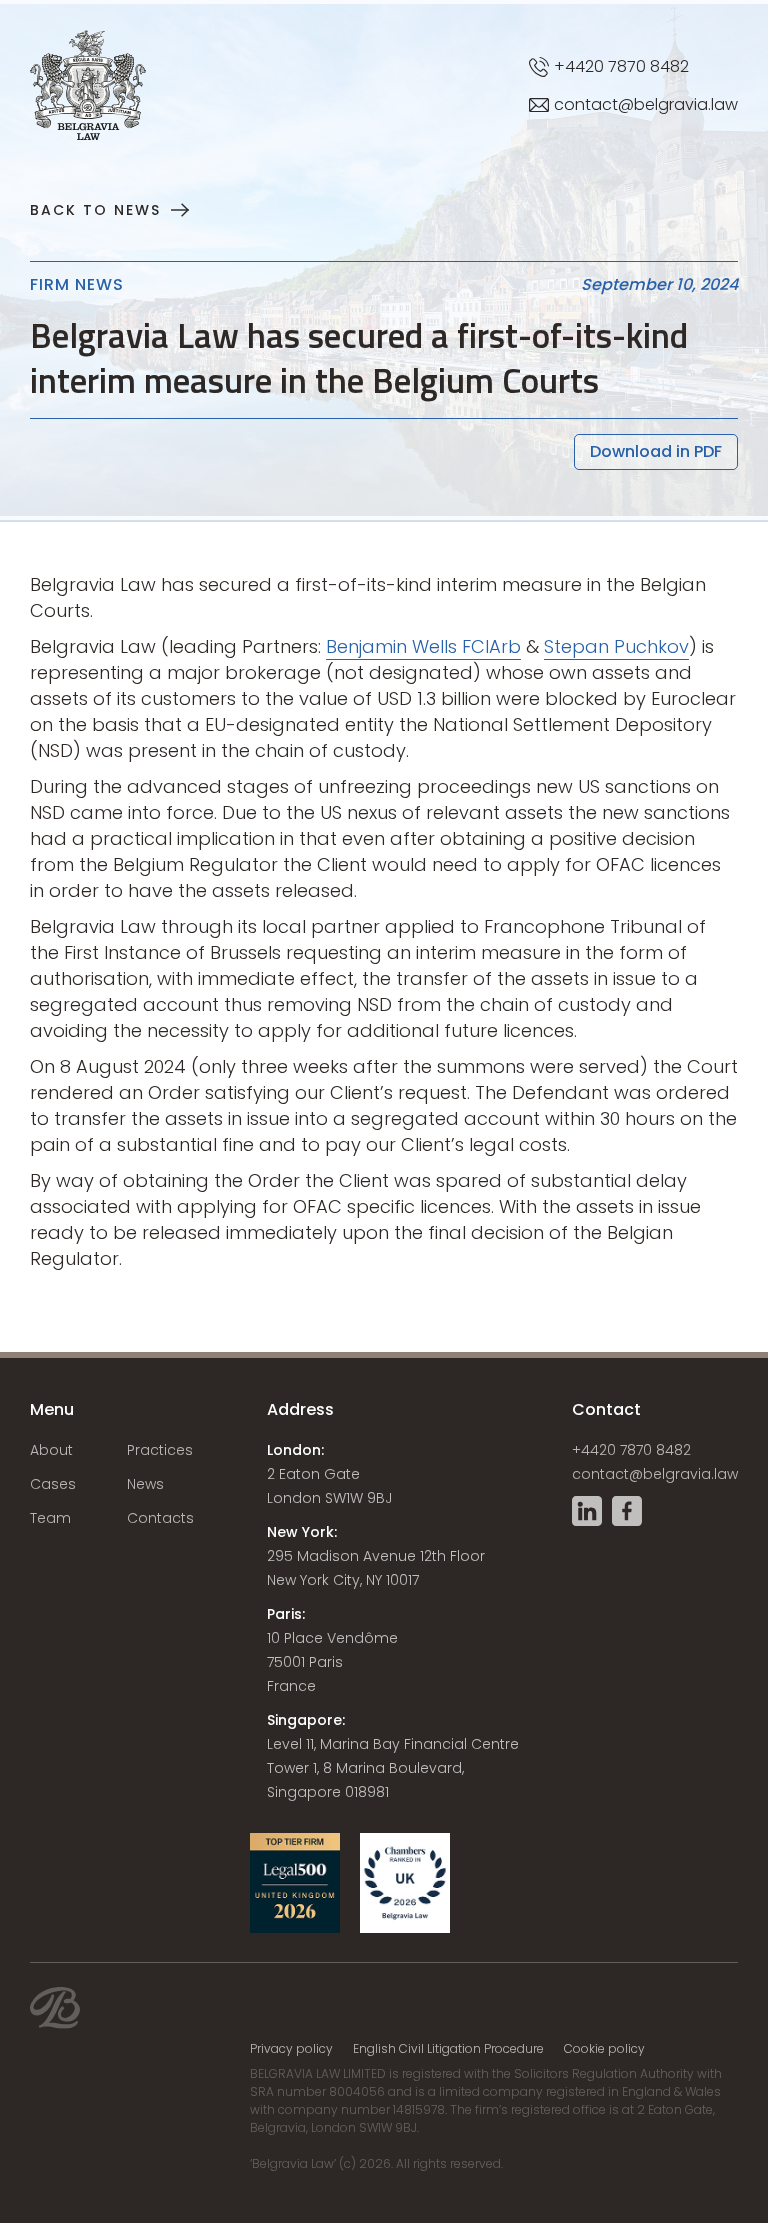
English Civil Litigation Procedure (448, 2049)
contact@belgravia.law (655, 1474)
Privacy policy (291, 2049)
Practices (160, 1450)
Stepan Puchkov (616, 646)
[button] (705, 49)
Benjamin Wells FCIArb (423, 646)
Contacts (160, 1518)
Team (50, 1518)
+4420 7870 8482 (631, 1450)
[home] (30, 50)
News (145, 1484)
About (51, 1450)
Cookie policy (604, 2049)
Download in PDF (656, 451)
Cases (53, 1484)
